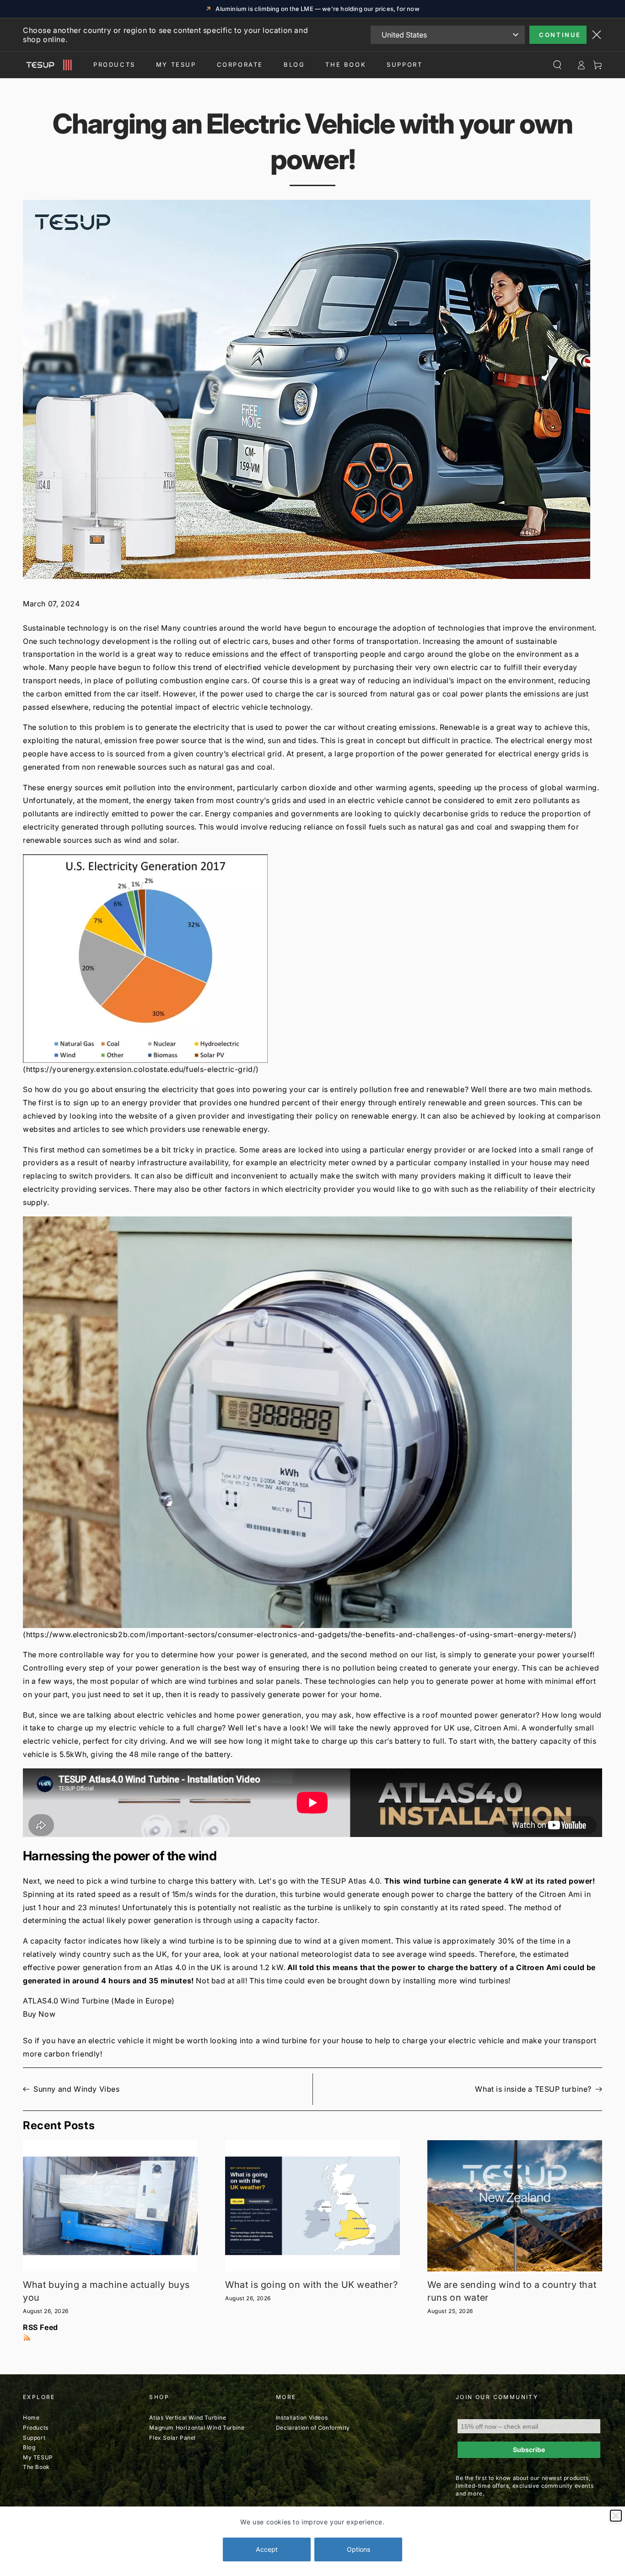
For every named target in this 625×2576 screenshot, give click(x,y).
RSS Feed (40, 2327)
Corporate (240, 64)
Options (358, 2549)
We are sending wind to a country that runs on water (512, 2291)
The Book (346, 64)
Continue (560, 35)
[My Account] (581, 65)
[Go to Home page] (47, 65)
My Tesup (176, 64)
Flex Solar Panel (172, 2438)
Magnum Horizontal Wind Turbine (197, 2428)
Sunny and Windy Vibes (77, 2089)
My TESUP (38, 2457)
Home (31, 2418)
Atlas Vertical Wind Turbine (188, 2418)
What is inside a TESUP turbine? (533, 2089)
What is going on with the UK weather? (311, 2285)
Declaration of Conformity (313, 2428)
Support (404, 64)
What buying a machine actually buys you (106, 2291)
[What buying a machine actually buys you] (110, 2206)
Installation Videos (302, 2418)
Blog (294, 64)
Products (114, 64)
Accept (267, 2549)
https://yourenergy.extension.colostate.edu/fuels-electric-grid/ (141, 1069)
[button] (312, 959)
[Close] (616, 2516)
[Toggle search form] (557, 65)
